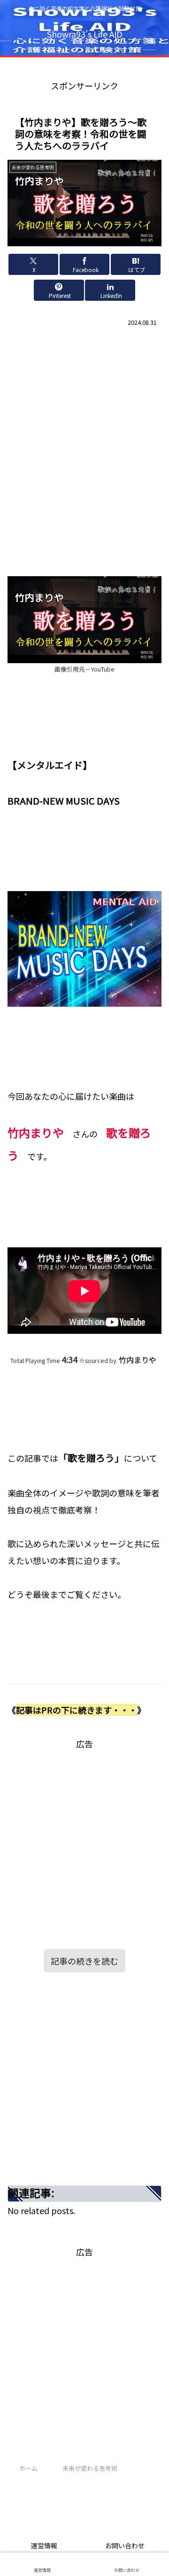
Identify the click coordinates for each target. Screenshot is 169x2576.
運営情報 (44, 2545)
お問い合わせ (125, 2545)
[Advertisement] (84, 428)
